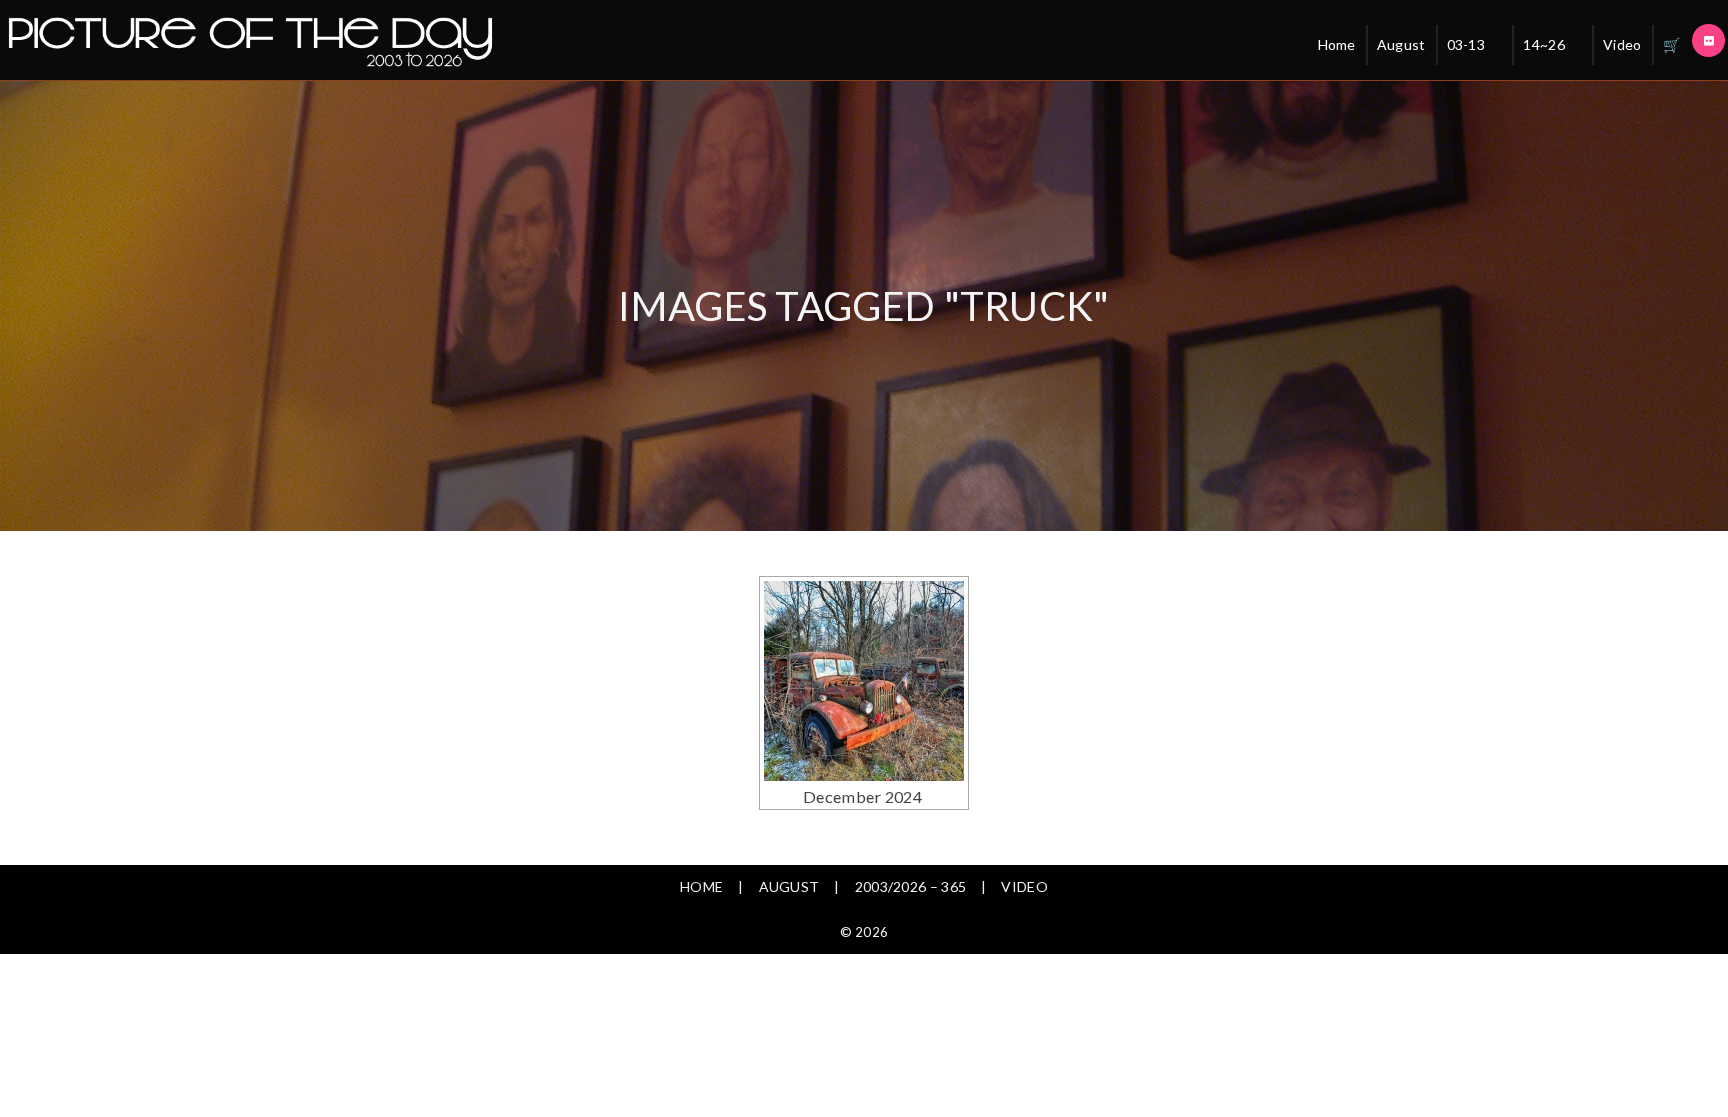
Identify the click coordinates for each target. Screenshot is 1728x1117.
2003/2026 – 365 (911, 886)
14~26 (1544, 44)
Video (1622, 44)
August (1401, 44)
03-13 (1466, 44)
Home (1337, 44)
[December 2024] (864, 681)
